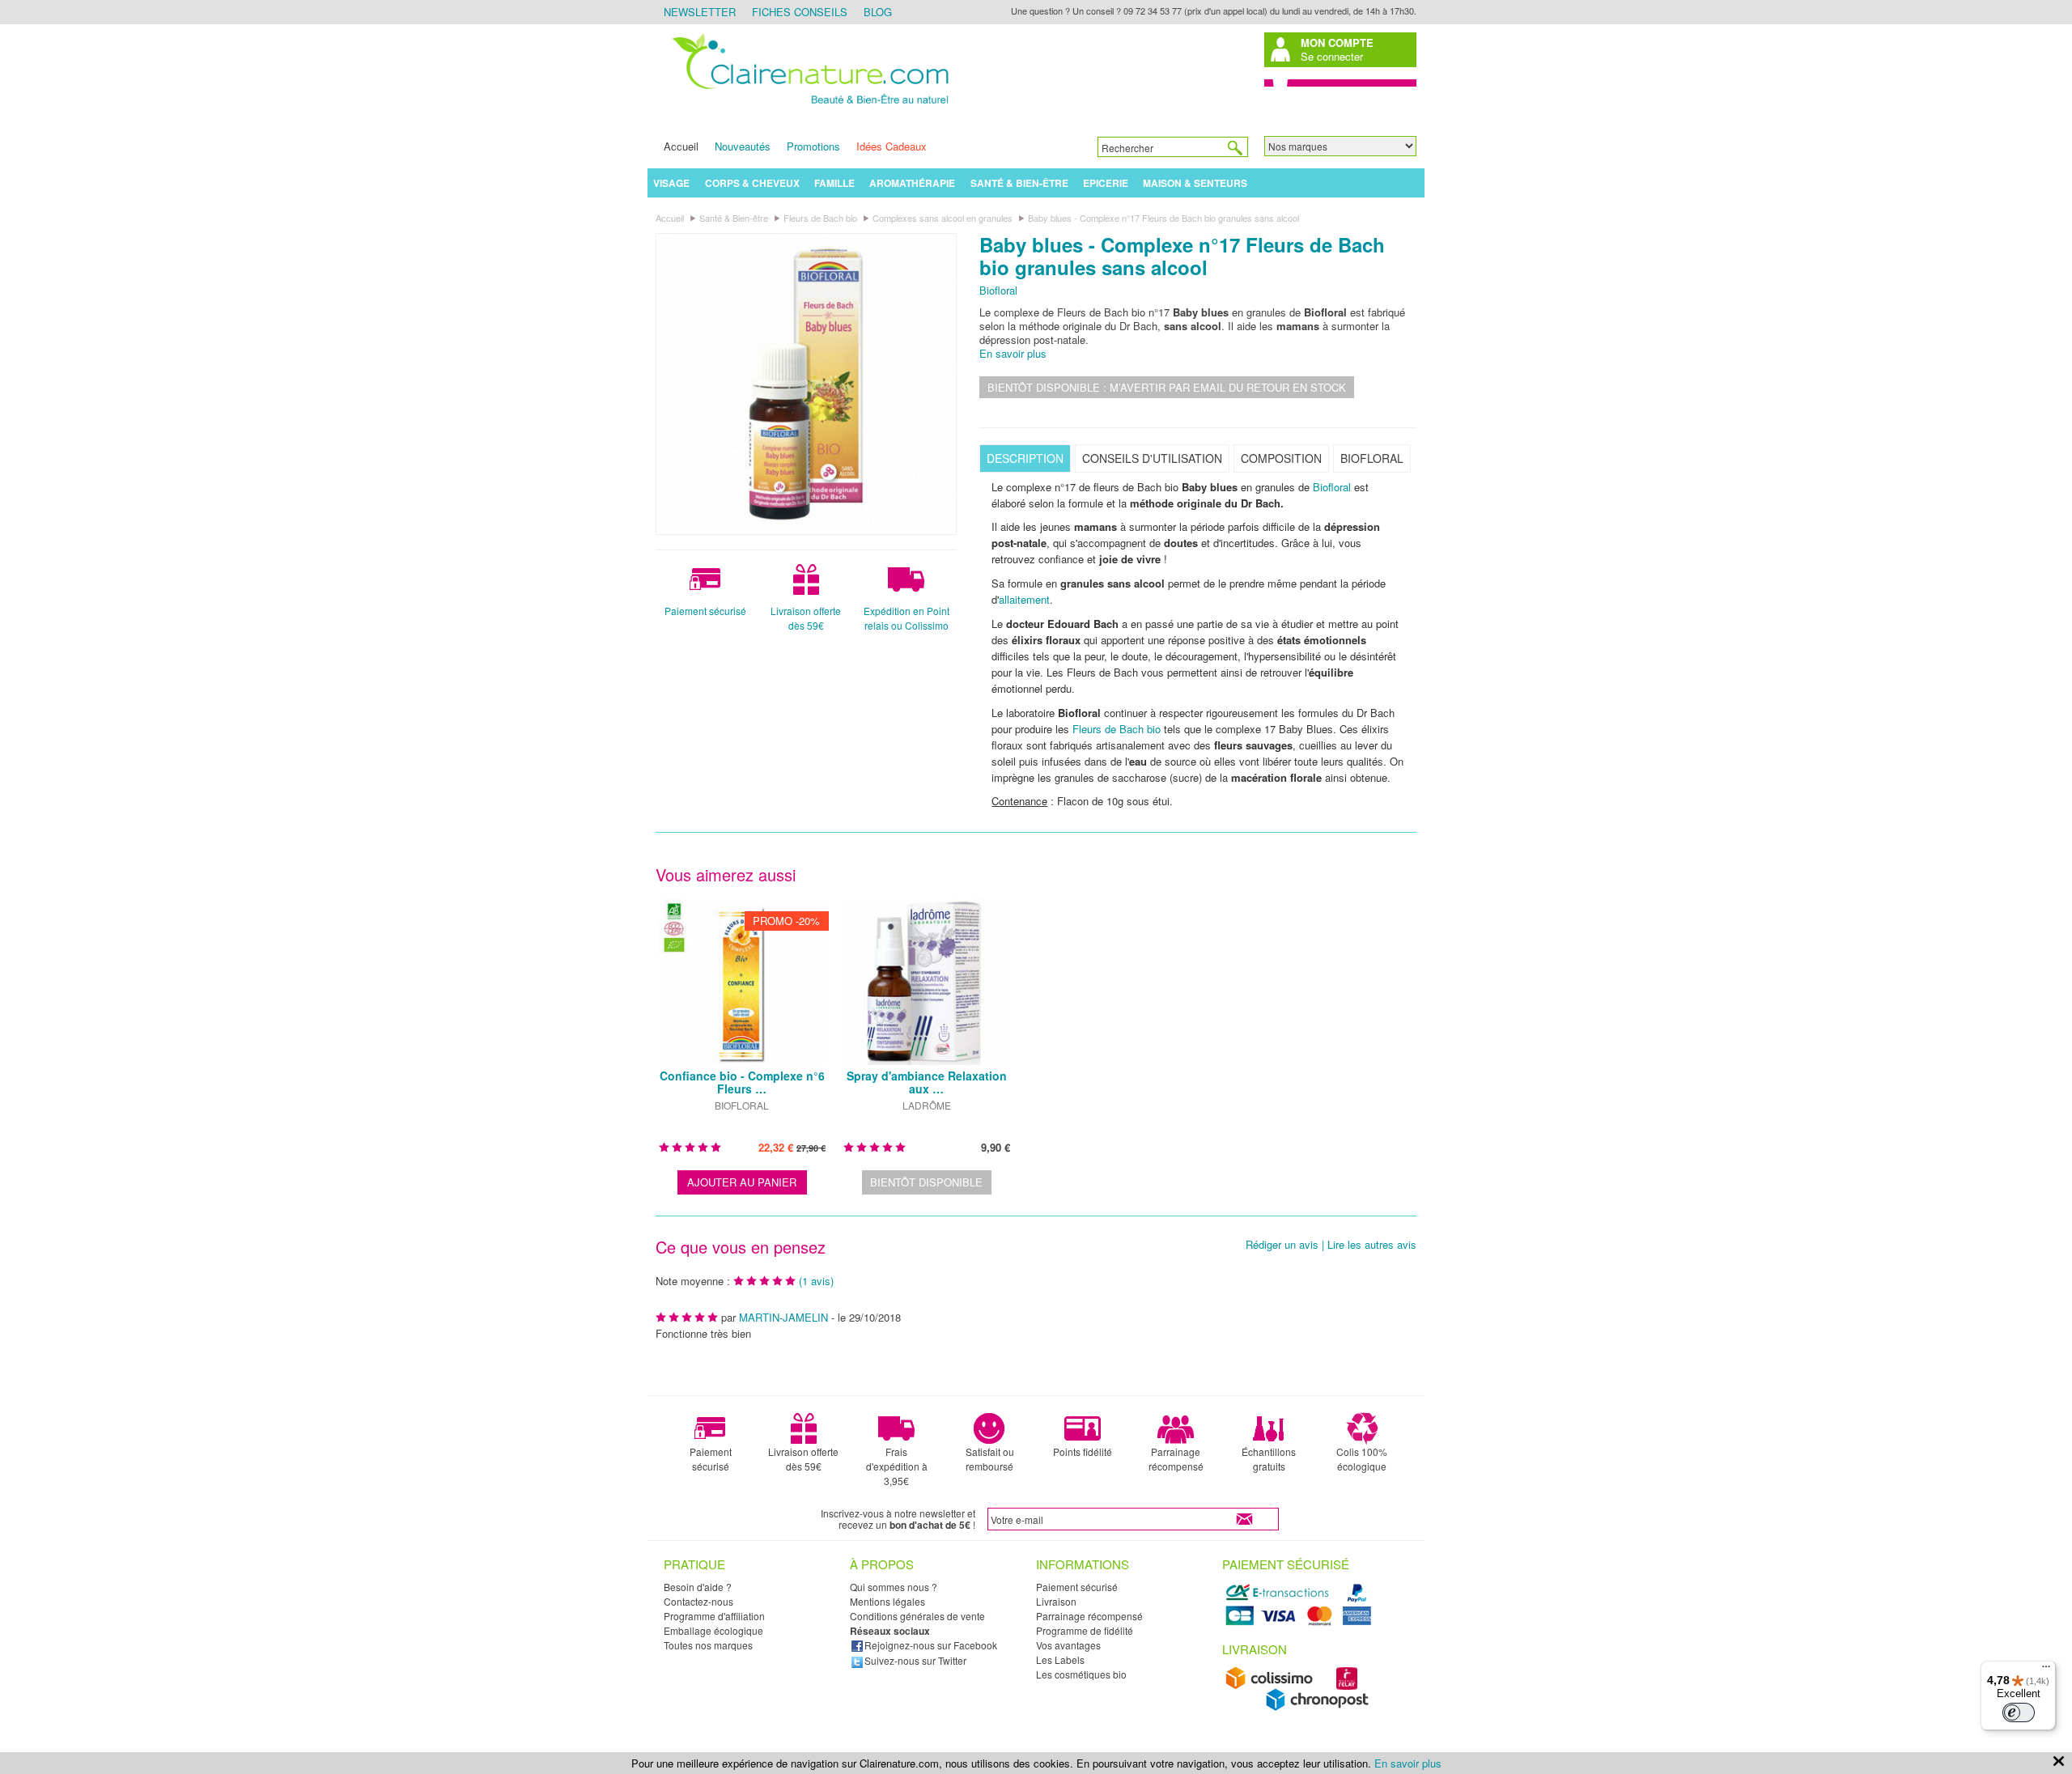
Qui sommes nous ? (894, 1587)
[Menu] (2046, 1670)
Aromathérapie (912, 183)
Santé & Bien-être (1019, 183)
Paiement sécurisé (705, 611)
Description (1025, 458)
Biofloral (998, 290)
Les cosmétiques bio (1081, 1674)
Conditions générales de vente (917, 1616)
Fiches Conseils (800, 12)
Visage (671, 183)
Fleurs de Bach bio (1117, 729)
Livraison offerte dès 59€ (806, 618)
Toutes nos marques (708, 1645)
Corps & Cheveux (752, 183)
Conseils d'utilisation (1152, 458)
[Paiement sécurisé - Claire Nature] (1301, 1623)
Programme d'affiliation (714, 1616)
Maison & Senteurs (1195, 183)
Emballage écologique (713, 1630)
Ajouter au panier (742, 1182)
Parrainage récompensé (1176, 1459)
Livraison (1056, 1601)
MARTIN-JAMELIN (783, 1317)
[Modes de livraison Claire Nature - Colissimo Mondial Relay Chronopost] (1301, 1707)
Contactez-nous (698, 1601)
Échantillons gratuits (1269, 1459)
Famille (834, 183)
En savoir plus (1013, 353)
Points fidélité (1083, 1451)
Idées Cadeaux (892, 146)
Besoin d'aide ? (698, 1587)
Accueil (681, 146)
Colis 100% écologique (1362, 1459)
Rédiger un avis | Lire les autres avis (1331, 1245)
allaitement (1024, 599)
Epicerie (1106, 183)
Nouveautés (743, 146)
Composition (1281, 458)
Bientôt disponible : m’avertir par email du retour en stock (1167, 387)
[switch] (2019, 1712)
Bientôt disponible (926, 1182)
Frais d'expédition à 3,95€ (897, 1466)
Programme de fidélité (1085, 1630)
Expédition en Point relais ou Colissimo (906, 618)
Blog (878, 12)
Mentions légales (887, 1601)
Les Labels (1060, 1659)
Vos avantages (1068, 1645)
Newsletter (700, 12)
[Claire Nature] (808, 106)
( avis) (816, 1281)
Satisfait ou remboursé (990, 1459)
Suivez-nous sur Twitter (915, 1660)
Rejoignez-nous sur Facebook (931, 1645)
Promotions (813, 146)
